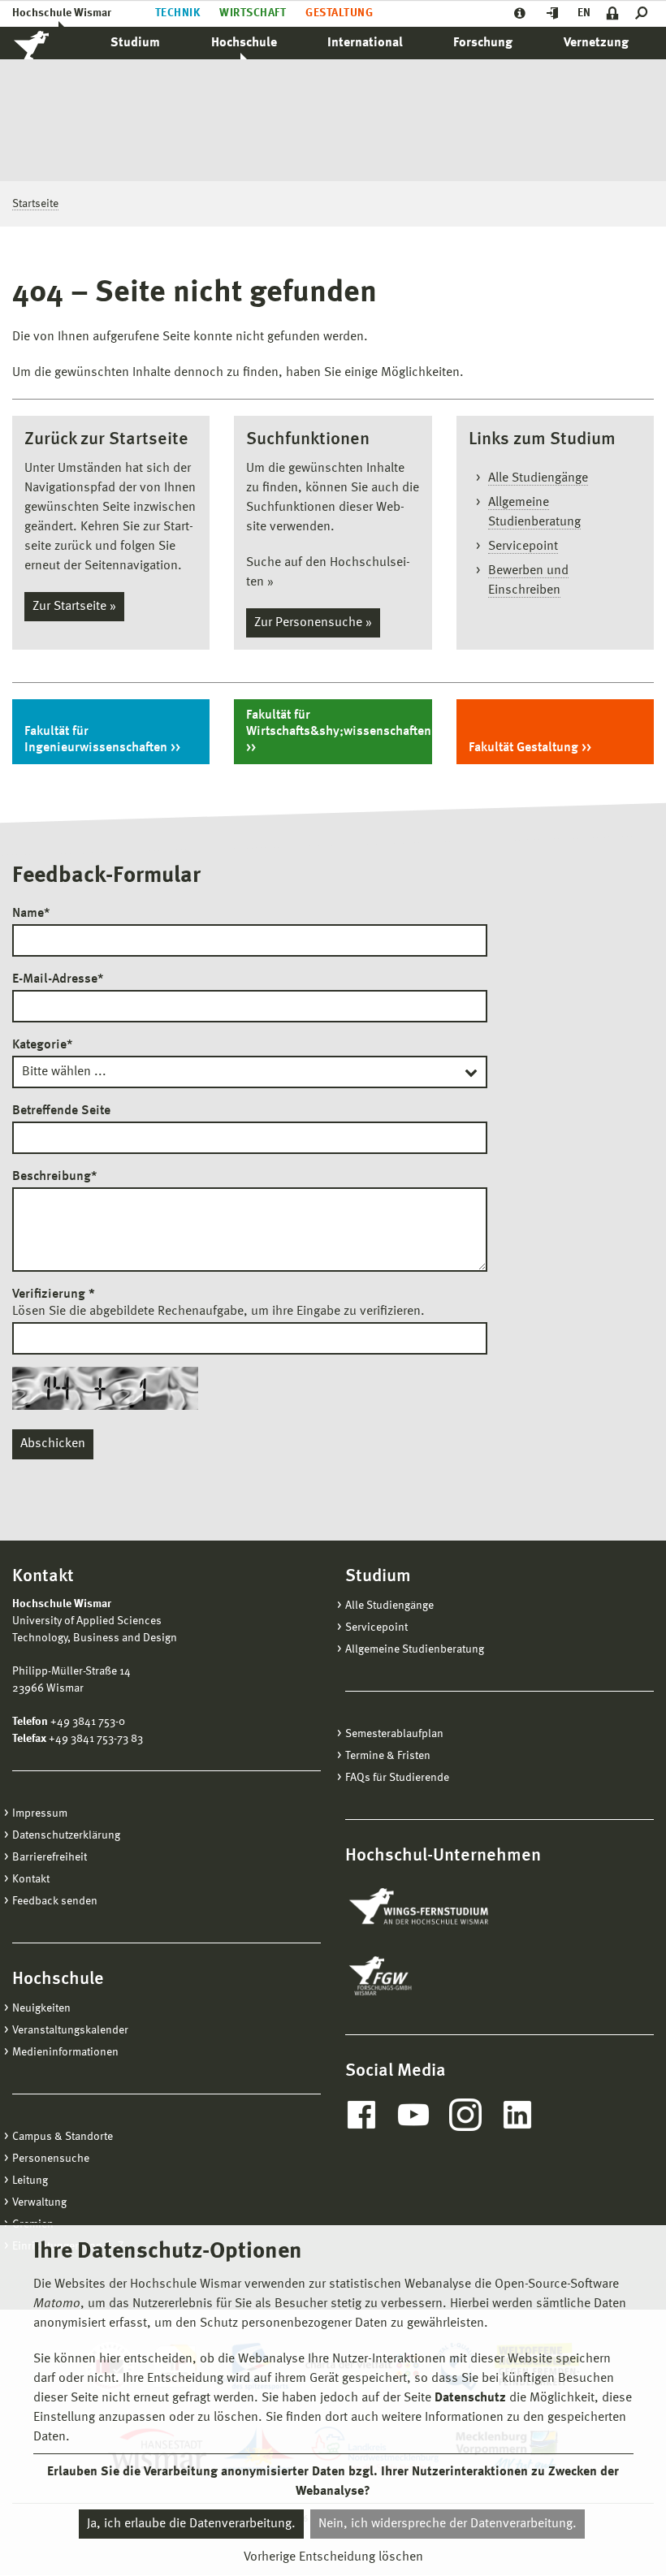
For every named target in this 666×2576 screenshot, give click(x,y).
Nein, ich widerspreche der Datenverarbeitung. (448, 2524)
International (365, 43)
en (584, 13)
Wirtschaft (253, 13)
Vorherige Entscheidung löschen (333, 2557)
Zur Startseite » (74, 607)
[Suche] (644, 13)
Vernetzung (596, 43)
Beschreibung (54, 1177)
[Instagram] (465, 2115)
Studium (135, 43)
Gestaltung (339, 13)
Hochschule (244, 43)
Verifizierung (54, 1294)
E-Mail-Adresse (58, 979)
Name (31, 914)
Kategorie (42, 1045)
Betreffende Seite (61, 1111)
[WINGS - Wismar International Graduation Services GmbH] (437, 1908)
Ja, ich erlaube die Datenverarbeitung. (191, 2524)
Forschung (483, 43)
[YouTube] (413, 2115)
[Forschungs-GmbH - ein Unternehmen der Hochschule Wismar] (418, 1976)
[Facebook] (361, 2115)
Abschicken (53, 1444)
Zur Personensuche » (313, 623)
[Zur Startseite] (49, 43)
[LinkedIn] (517, 2115)
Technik (177, 13)
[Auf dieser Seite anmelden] (613, 13)
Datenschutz (470, 2398)
